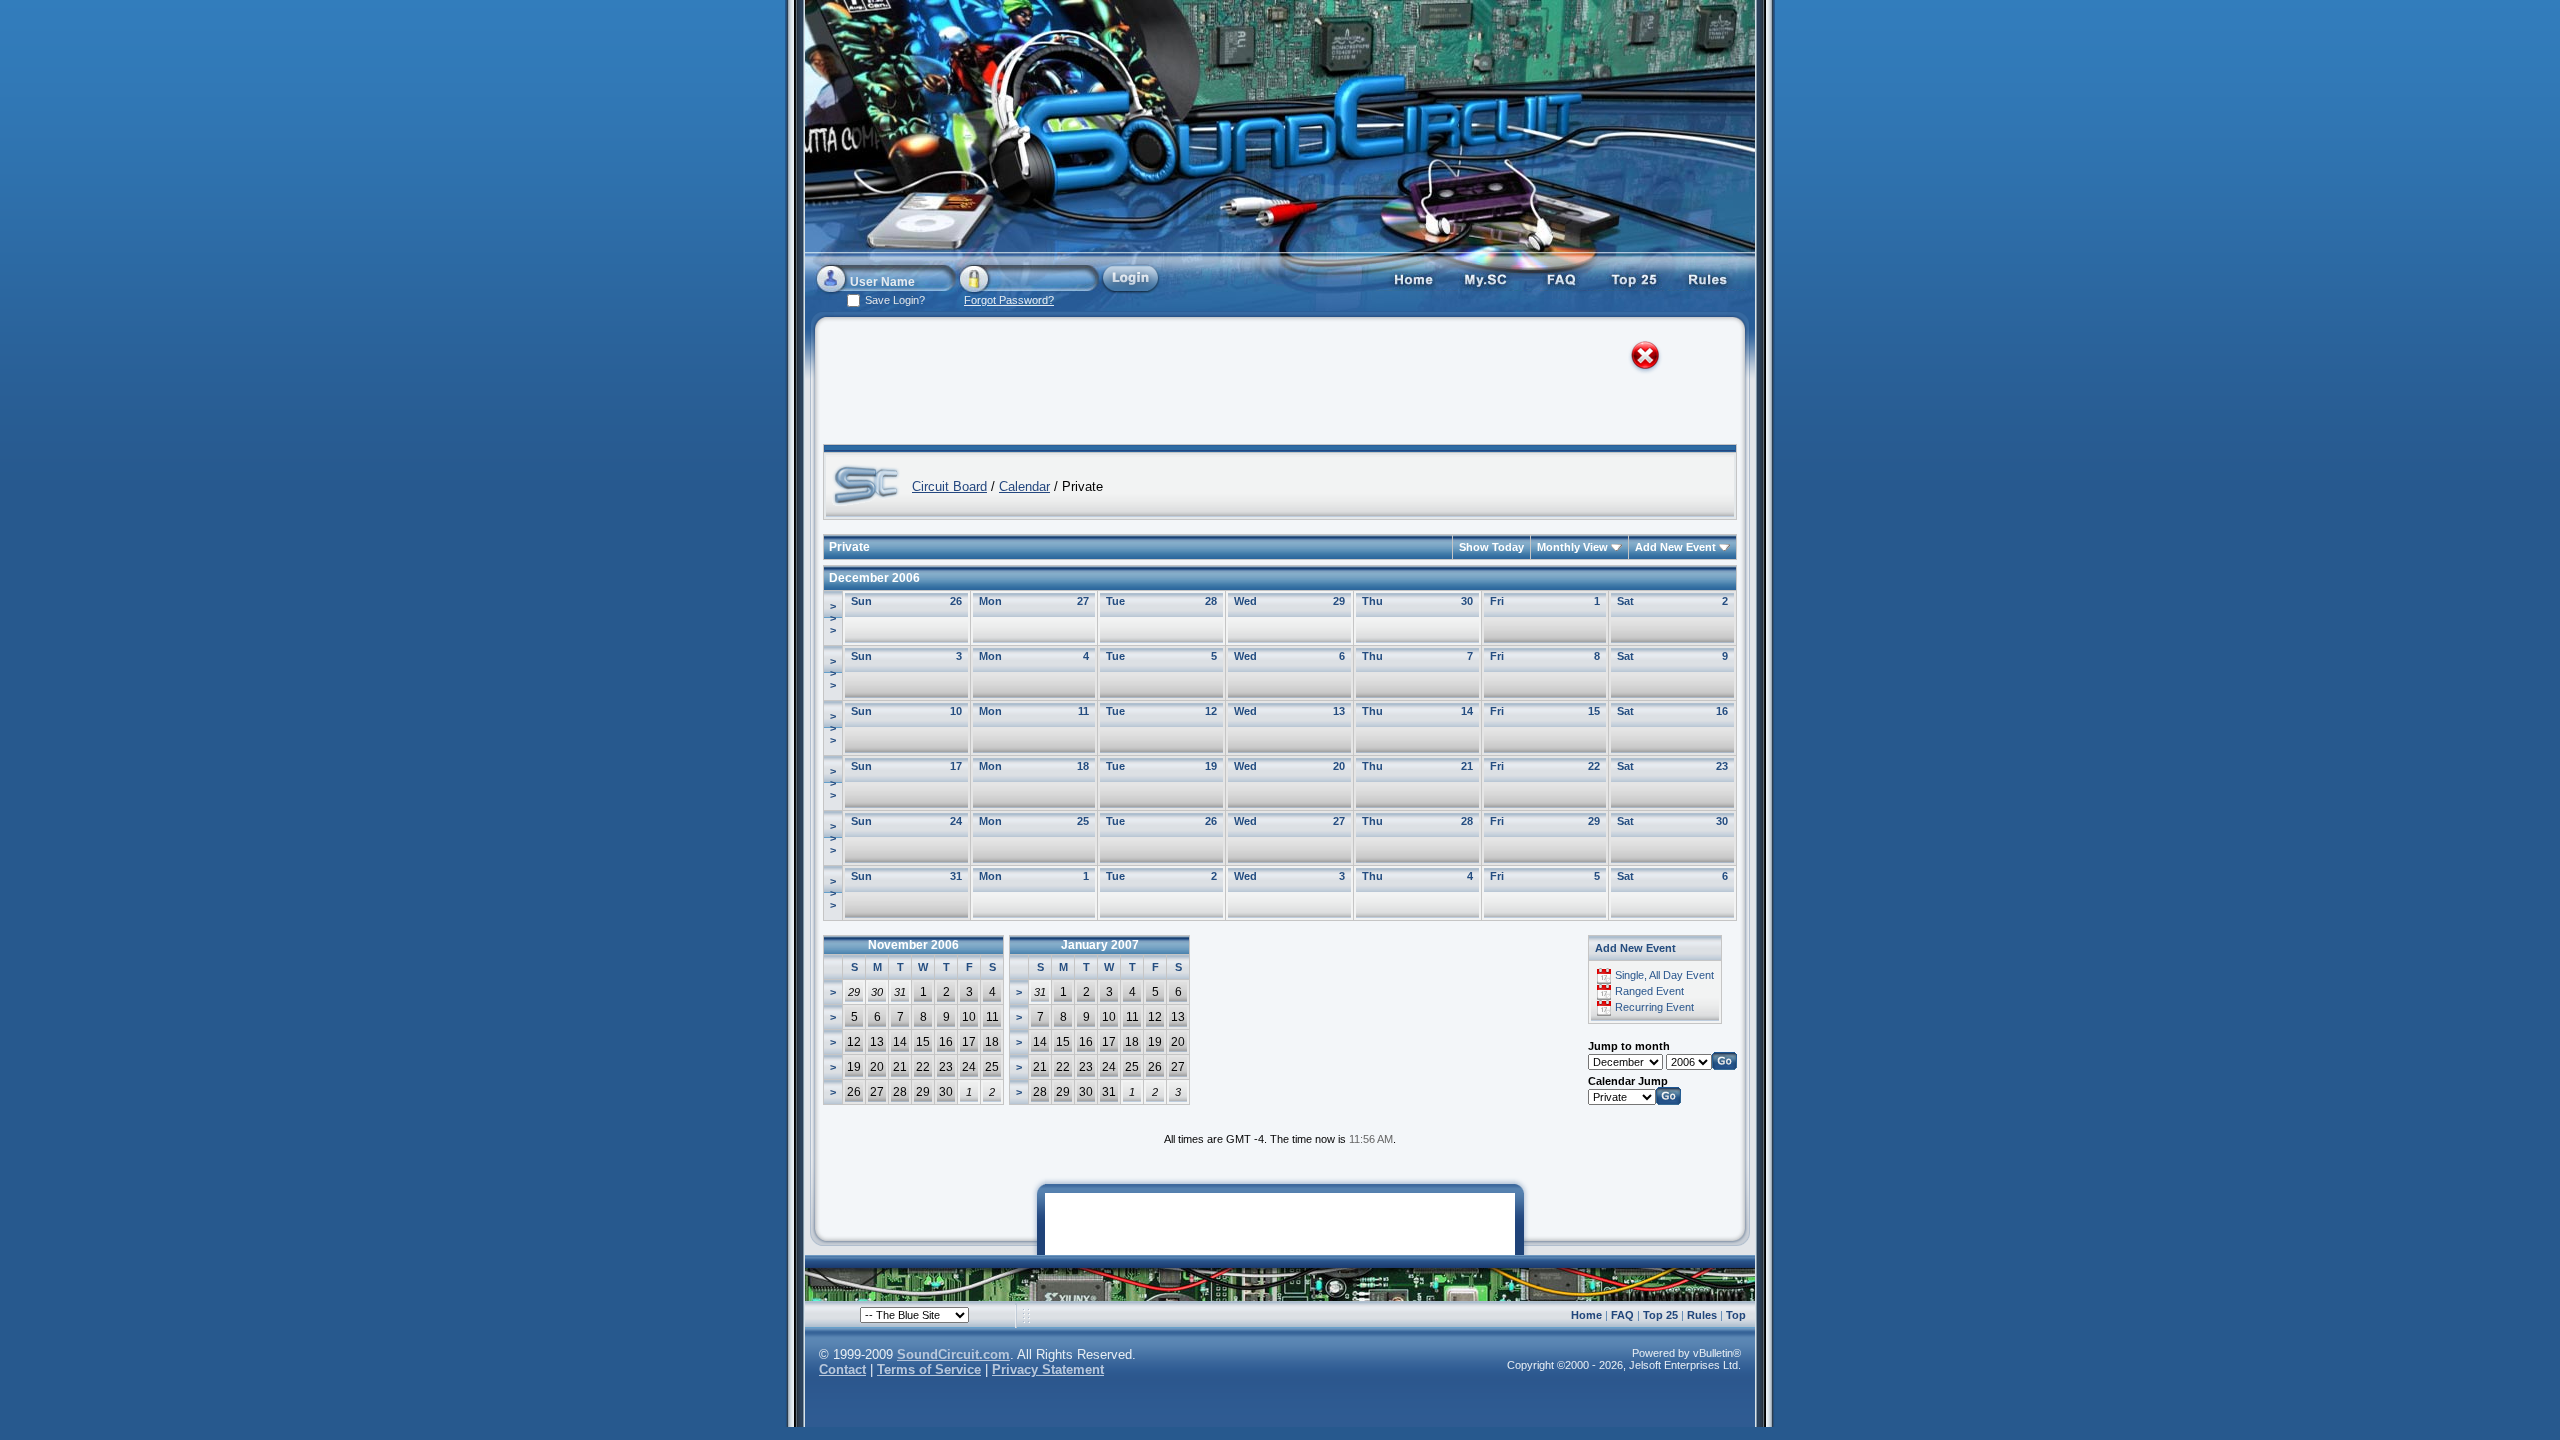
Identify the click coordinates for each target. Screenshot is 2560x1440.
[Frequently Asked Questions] (1561, 278)
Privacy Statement (1048, 1369)
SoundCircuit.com (953, 1354)
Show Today (1491, 547)
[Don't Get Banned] (1709, 278)
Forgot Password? (1009, 300)
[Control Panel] (1487, 278)
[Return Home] (1413, 278)
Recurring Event (1654, 1007)
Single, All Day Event (1664, 975)
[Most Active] (1635, 278)
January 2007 (1100, 945)
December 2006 (874, 578)
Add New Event (1675, 547)
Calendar (1024, 486)
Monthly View (1572, 547)
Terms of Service (929, 1369)
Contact (842, 1369)
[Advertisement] (1262, 385)
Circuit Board (949, 486)
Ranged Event (1649, 991)
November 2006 (913, 945)
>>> (833, 618)
